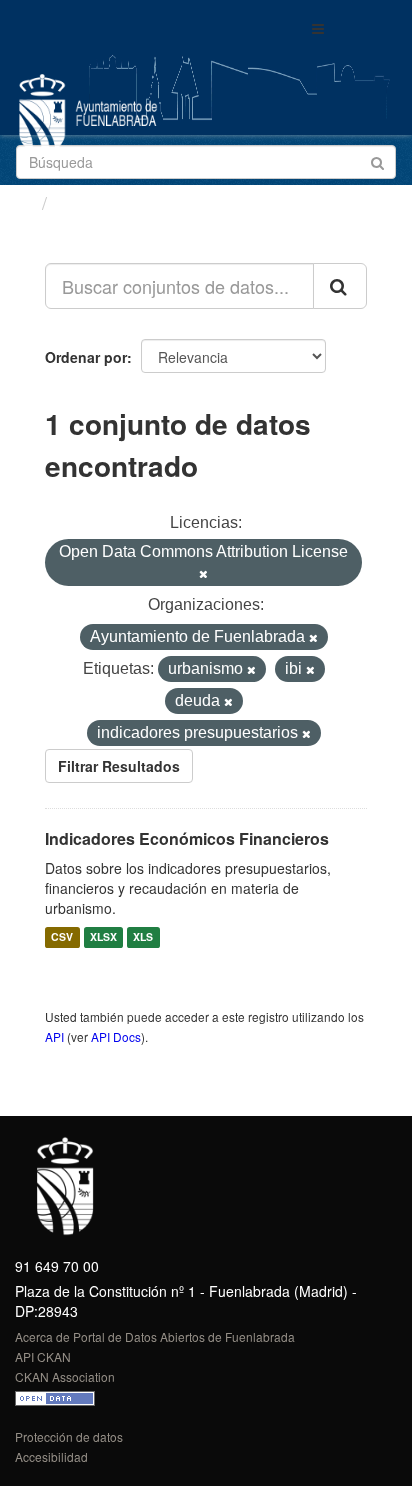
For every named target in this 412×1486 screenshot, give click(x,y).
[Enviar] (377, 160)
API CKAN (43, 1356)
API (54, 1036)
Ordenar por (86, 357)
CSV (62, 937)
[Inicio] (23, 202)
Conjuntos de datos (141, 203)
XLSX (103, 937)
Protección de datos (69, 1436)
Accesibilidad (51, 1456)
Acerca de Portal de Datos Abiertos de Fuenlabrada (155, 1336)
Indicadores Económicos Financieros (187, 838)
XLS (143, 937)
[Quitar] (203, 574)
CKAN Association (65, 1376)
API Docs (116, 1036)
